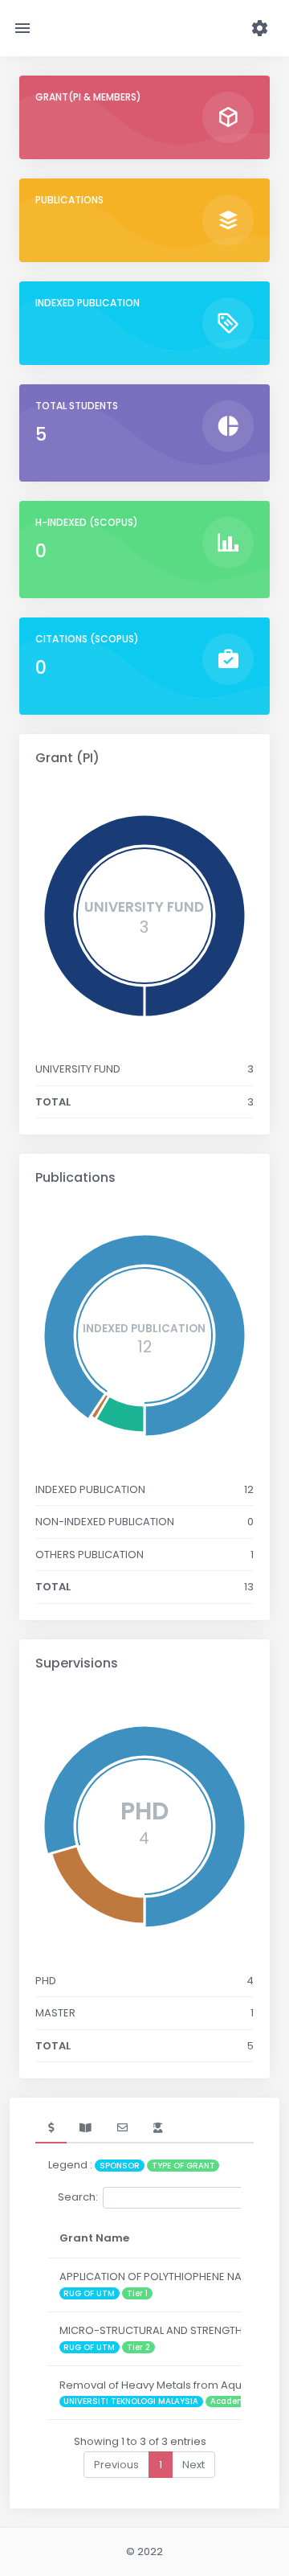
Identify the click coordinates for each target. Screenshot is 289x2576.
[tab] (51, 2128)
